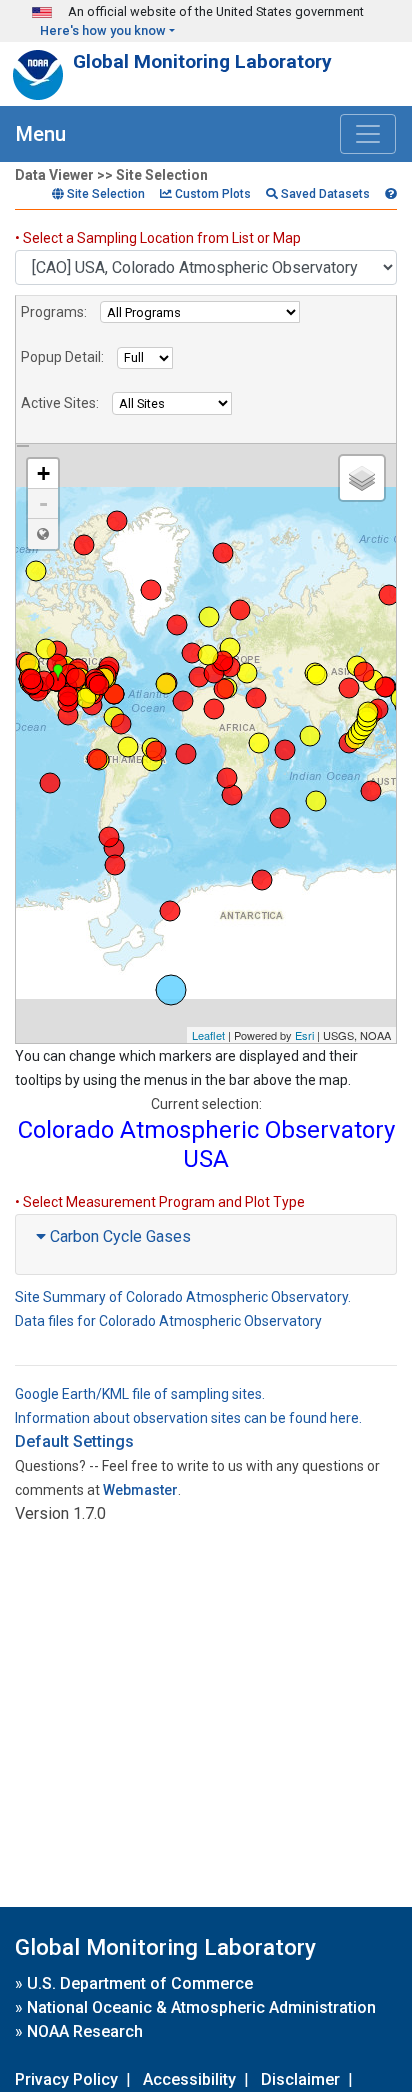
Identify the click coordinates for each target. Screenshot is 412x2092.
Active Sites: (60, 403)
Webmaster (140, 1490)
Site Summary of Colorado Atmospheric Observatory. (183, 1297)
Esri (304, 1035)
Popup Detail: (62, 357)
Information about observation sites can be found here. (188, 1418)
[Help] (391, 194)
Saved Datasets (324, 194)
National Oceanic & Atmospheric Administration (201, 2007)
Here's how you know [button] (103, 30)
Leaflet (208, 1035)
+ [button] (43, 473)
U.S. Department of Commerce (140, 1983)
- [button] (43, 503)
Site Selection (104, 194)
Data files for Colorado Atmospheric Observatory (168, 1321)
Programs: (54, 312)
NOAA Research (85, 2031)
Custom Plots (211, 194)
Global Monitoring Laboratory (202, 61)
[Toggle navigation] (368, 134)
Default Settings (74, 1441)
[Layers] (362, 478)
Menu (41, 134)
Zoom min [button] (43, 534)
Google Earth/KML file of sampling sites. (140, 1394)
